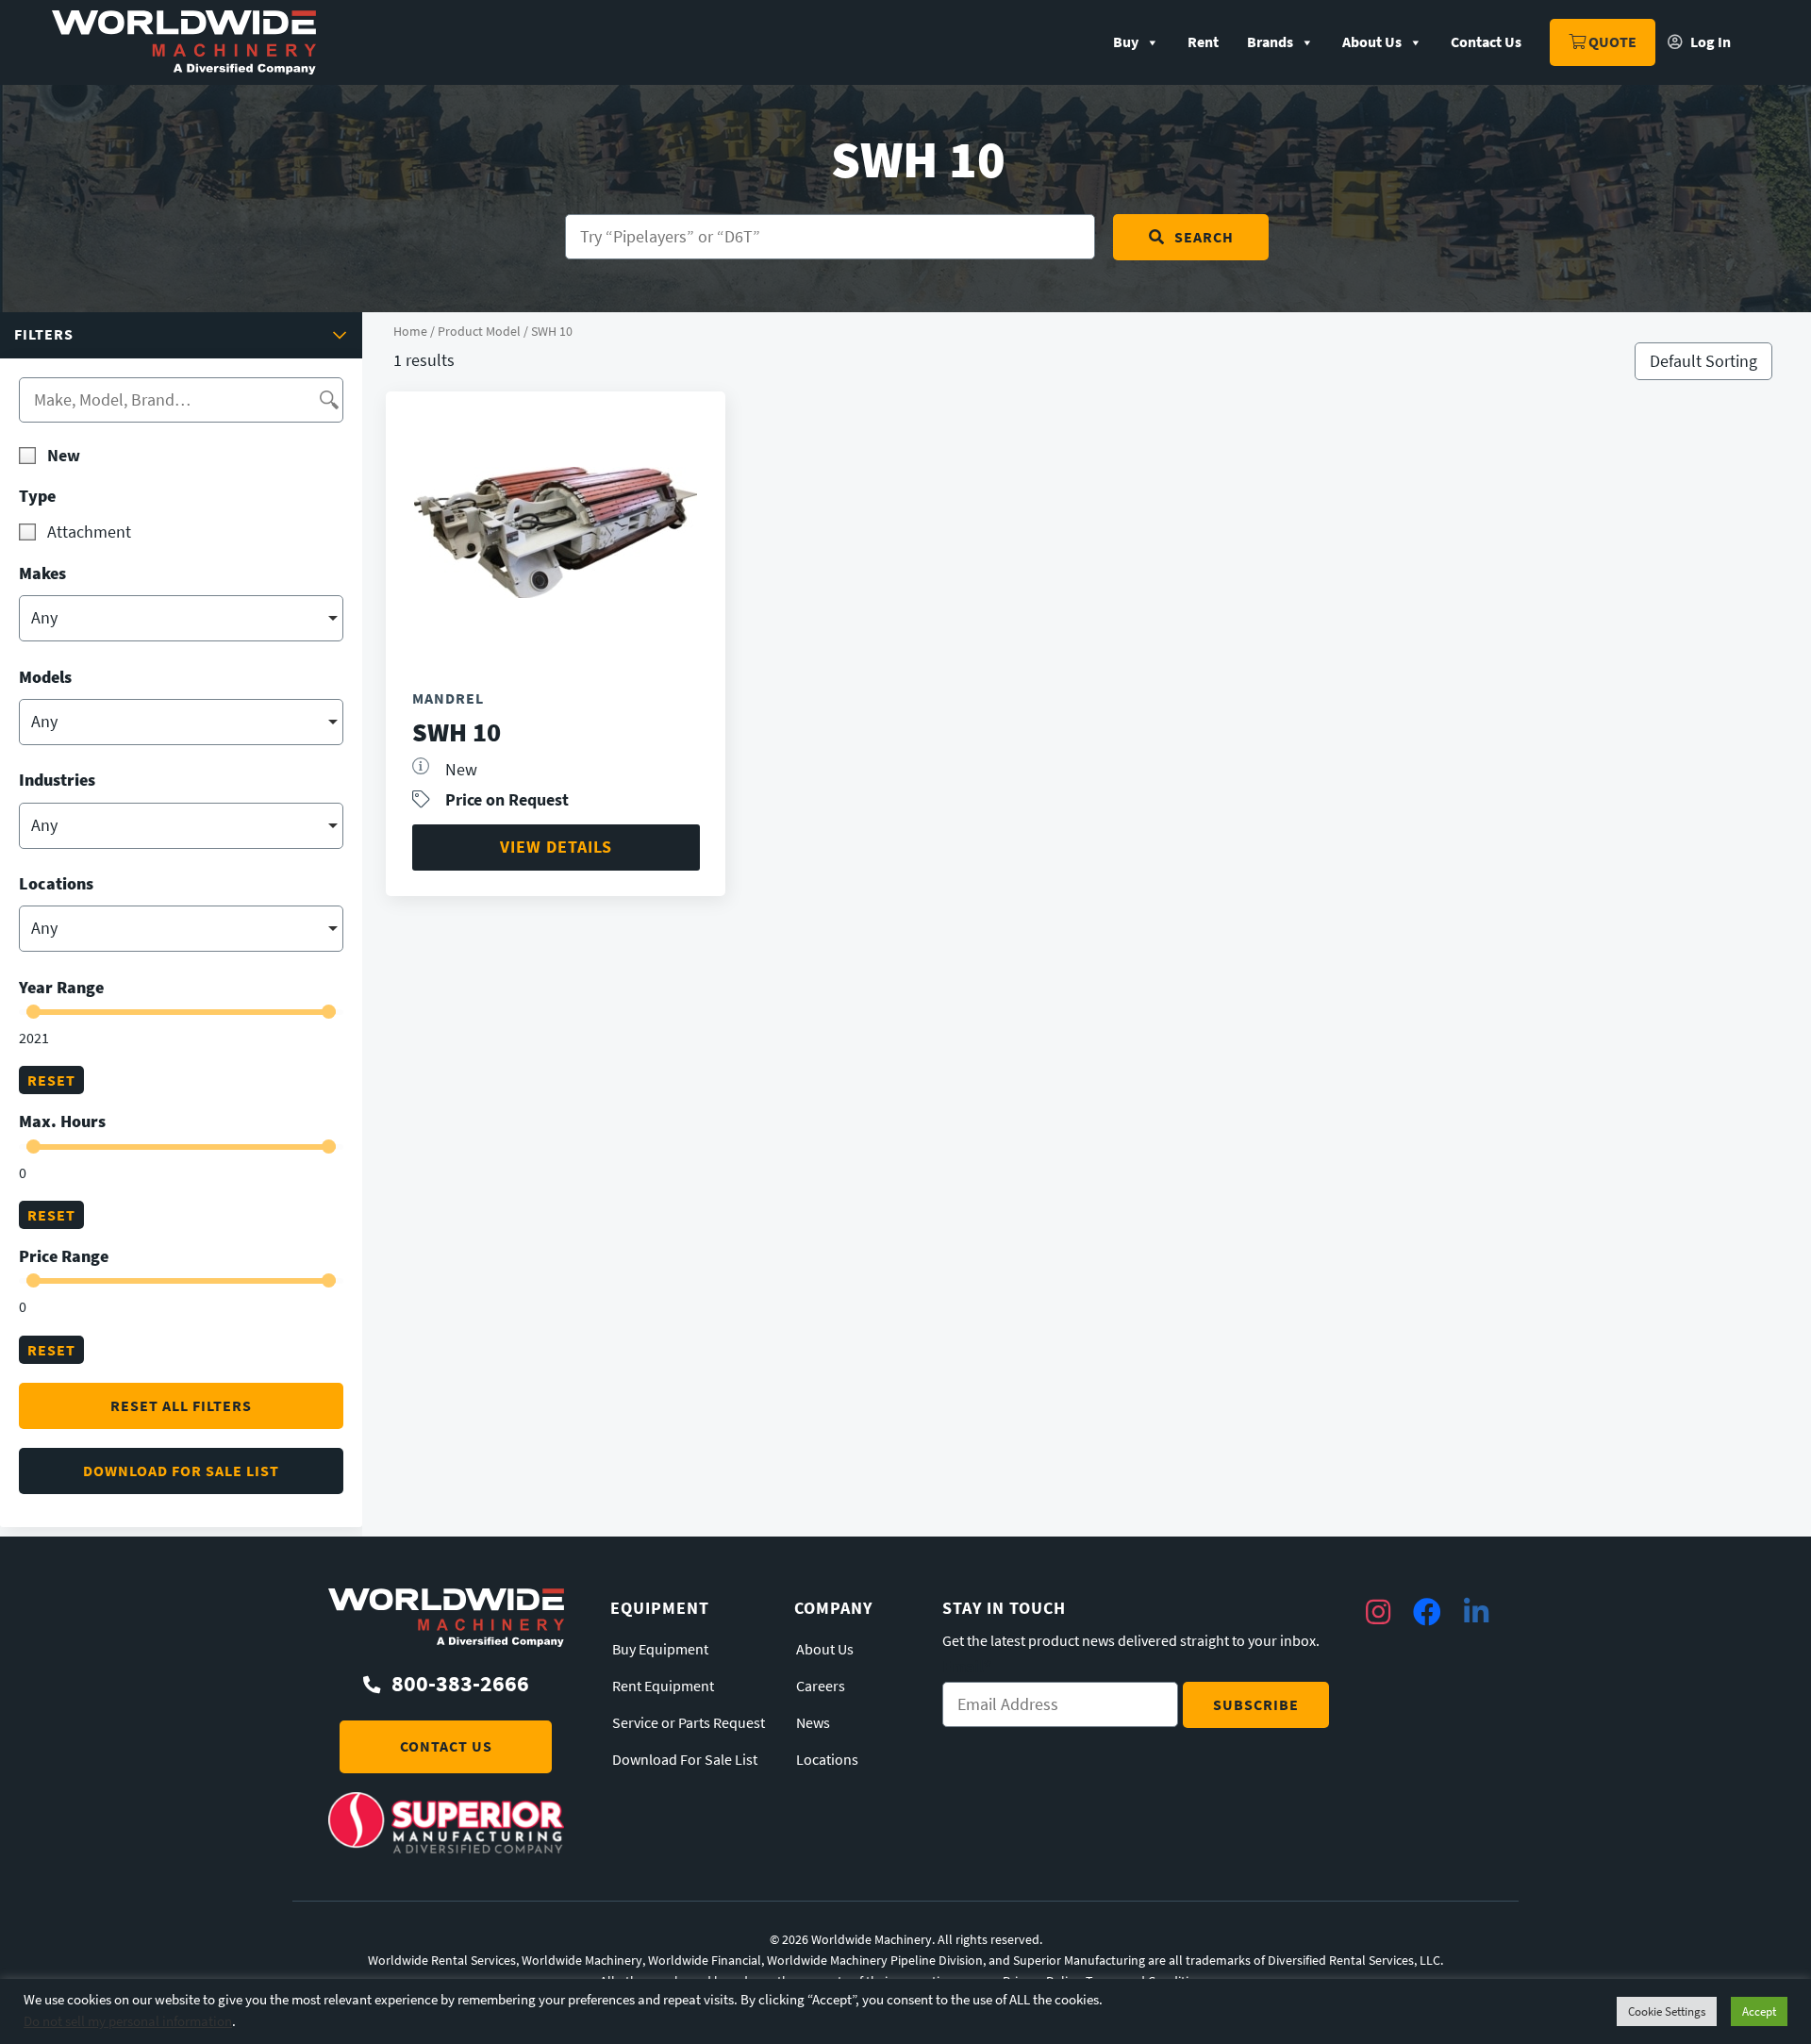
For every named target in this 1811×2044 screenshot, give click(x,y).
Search (1204, 237)
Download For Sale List (685, 1760)
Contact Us (1486, 42)
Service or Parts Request (689, 1723)
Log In (1709, 42)
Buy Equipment (660, 1650)
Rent (1203, 42)
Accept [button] (1759, 2011)
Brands (1270, 42)
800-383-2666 (460, 1684)
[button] (181, 335)
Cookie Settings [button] (1667, 2011)
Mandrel (448, 698)
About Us (1372, 42)
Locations (827, 1760)
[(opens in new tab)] (446, 1848)
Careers (821, 1687)
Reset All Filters (181, 1406)
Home (410, 331)
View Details (556, 847)
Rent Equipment (663, 1687)
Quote (1611, 42)
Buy (1126, 42)
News (813, 1723)
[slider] (33, 1012)
